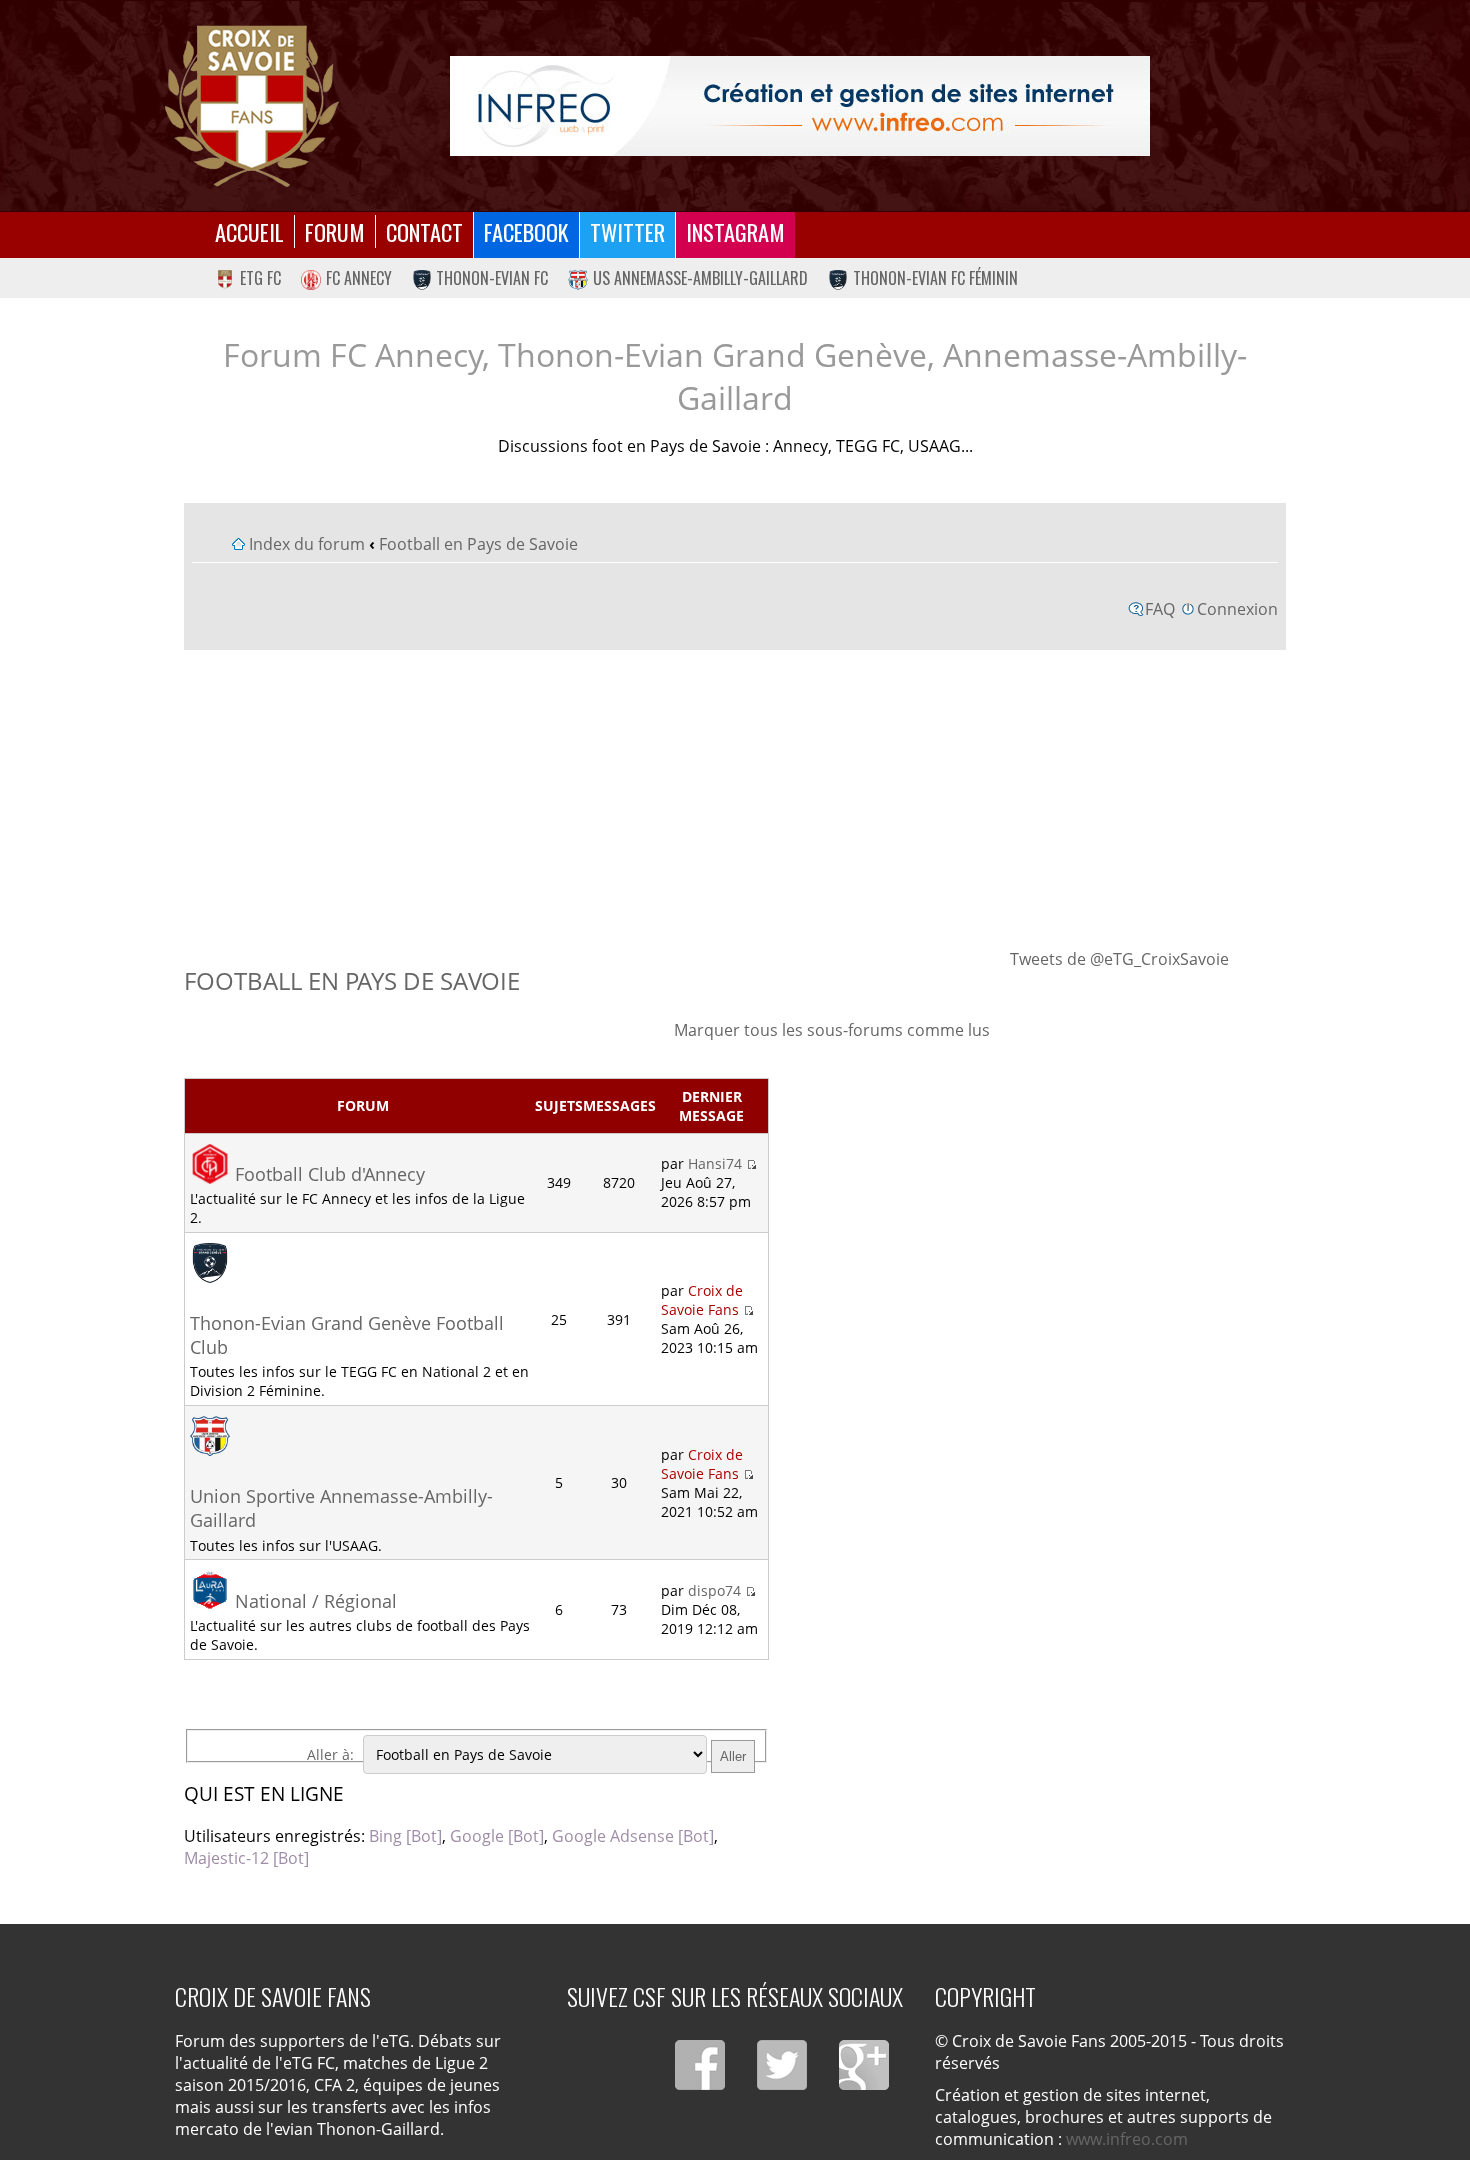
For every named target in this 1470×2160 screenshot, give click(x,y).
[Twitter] (782, 2065)
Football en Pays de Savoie (478, 544)
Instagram (735, 231)
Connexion (1237, 609)
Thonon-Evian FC (492, 278)
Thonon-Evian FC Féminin (935, 278)
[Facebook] (700, 2065)
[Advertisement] (735, 798)
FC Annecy (359, 278)
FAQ (1160, 609)
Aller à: (330, 1754)
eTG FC (260, 278)
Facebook (526, 231)
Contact (424, 231)
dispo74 (714, 1590)
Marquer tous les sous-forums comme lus (832, 1030)
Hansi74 (715, 1163)
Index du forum (307, 544)
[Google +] (864, 2065)
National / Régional (316, 1601)
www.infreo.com (1127, 2139)
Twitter (627, 231)
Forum (335, 231)
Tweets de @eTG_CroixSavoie (1119, 959)
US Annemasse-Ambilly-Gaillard (700, 278)
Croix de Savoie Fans (702, 1300)
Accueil (249, 231)
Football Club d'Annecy (330, 1174)
